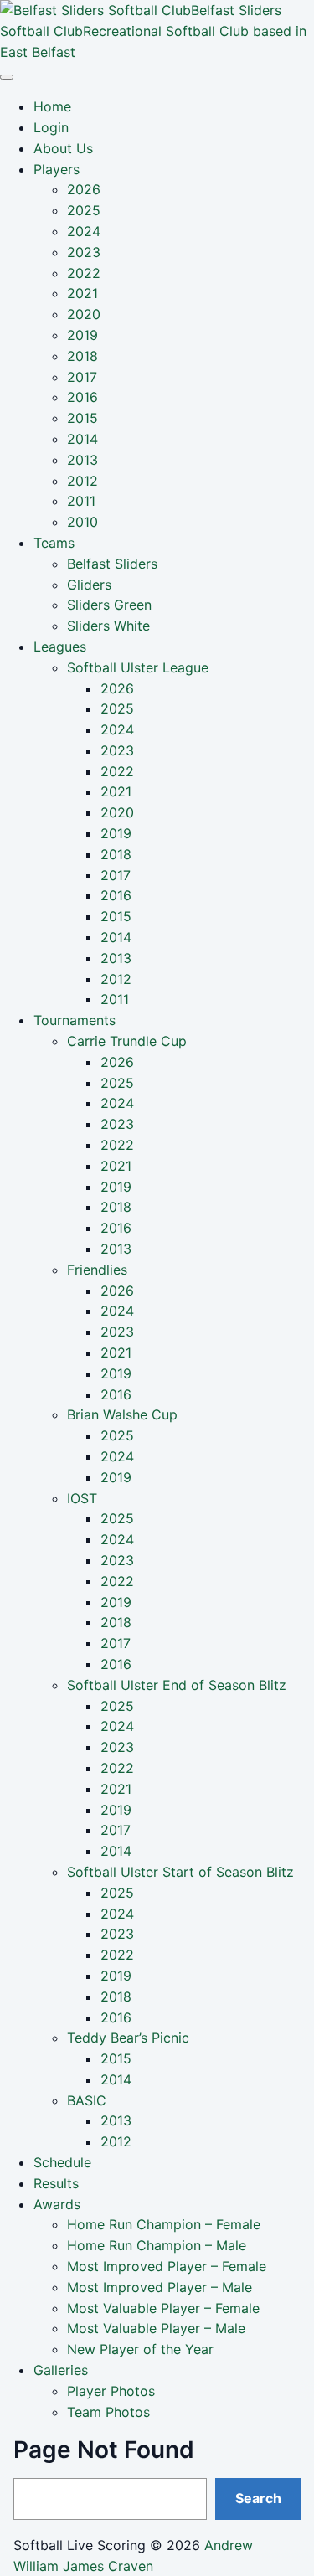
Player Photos (111, 2391)
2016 (82, 397)
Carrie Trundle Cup (127, 1041)
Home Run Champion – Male (157, 2245)
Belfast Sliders (112, 564)
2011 (81, 501)
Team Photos (108, 2412)
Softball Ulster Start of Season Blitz (180, 1872)
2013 (82, 460)
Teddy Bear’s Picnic (128, 2038)
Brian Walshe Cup (122, 1414)
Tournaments (75, 1020)
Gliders (89, 585)
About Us (63, 148)
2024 (84, 231)
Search (258, 2498)
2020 (84, 314)
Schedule (62, 2162)
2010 (82, 522)
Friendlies (97, 1270)
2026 (84, 189)
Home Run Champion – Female (164, 2224)
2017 (82, 377)
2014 (82, 439)
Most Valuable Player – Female (163, 2308)
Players (57, 169)
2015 (82, 418)
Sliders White (108, 626)
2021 (82, 293)
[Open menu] (7, 77)
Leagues (60, 647)
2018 (82, 356)
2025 (84, 210)
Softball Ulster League (138, 667)
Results (56, 2183)
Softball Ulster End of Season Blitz (177, 1685)
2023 (84, 252)
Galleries (61, 2370)
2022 (84, 273)
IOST (82, 1498)
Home (52, 106)
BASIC (87, 2100)
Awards (57, 2204)
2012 (82, 481)
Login (51, 127)
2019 (82, 335)
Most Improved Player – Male (160, 2287)
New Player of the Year (140, 2349)
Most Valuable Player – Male (156, 2328)
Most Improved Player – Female (167, 2266)
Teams (54, 543)
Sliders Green (109, 605)
